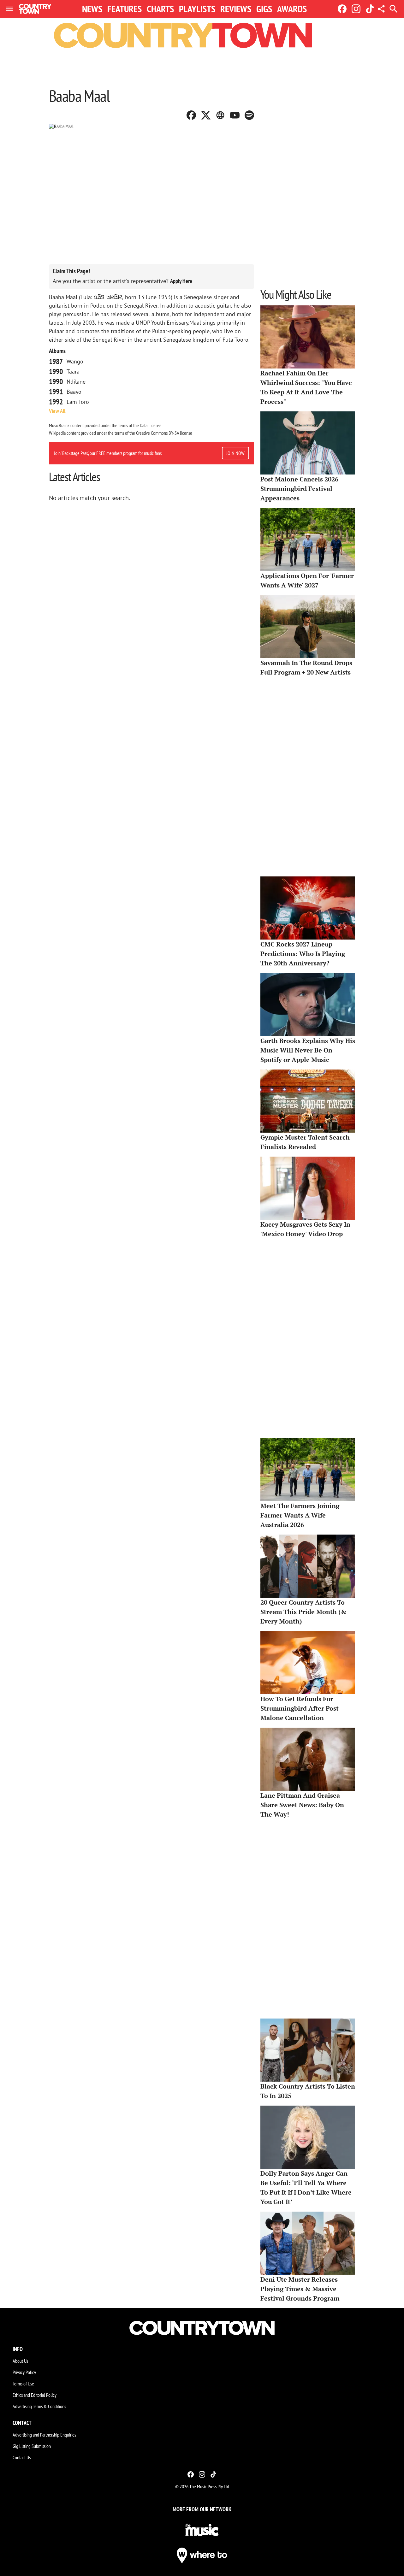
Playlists (197, 9)
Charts (160, 9)
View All (57, 411)
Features (125, 9)
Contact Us (22, 2457)
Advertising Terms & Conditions (39, 2406)
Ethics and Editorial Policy (35, 2395)
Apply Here (181, 281)
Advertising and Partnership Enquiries (44, 2435)
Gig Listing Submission (32, 2446)
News (92, 9)
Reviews (236, 9)
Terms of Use (23, 2384)
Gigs (264, 9)
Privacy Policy (24, 2372)
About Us (20, 2361)
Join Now (235, 453)
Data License (151, 425)
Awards (292, 9)
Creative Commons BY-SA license (164, 433)
